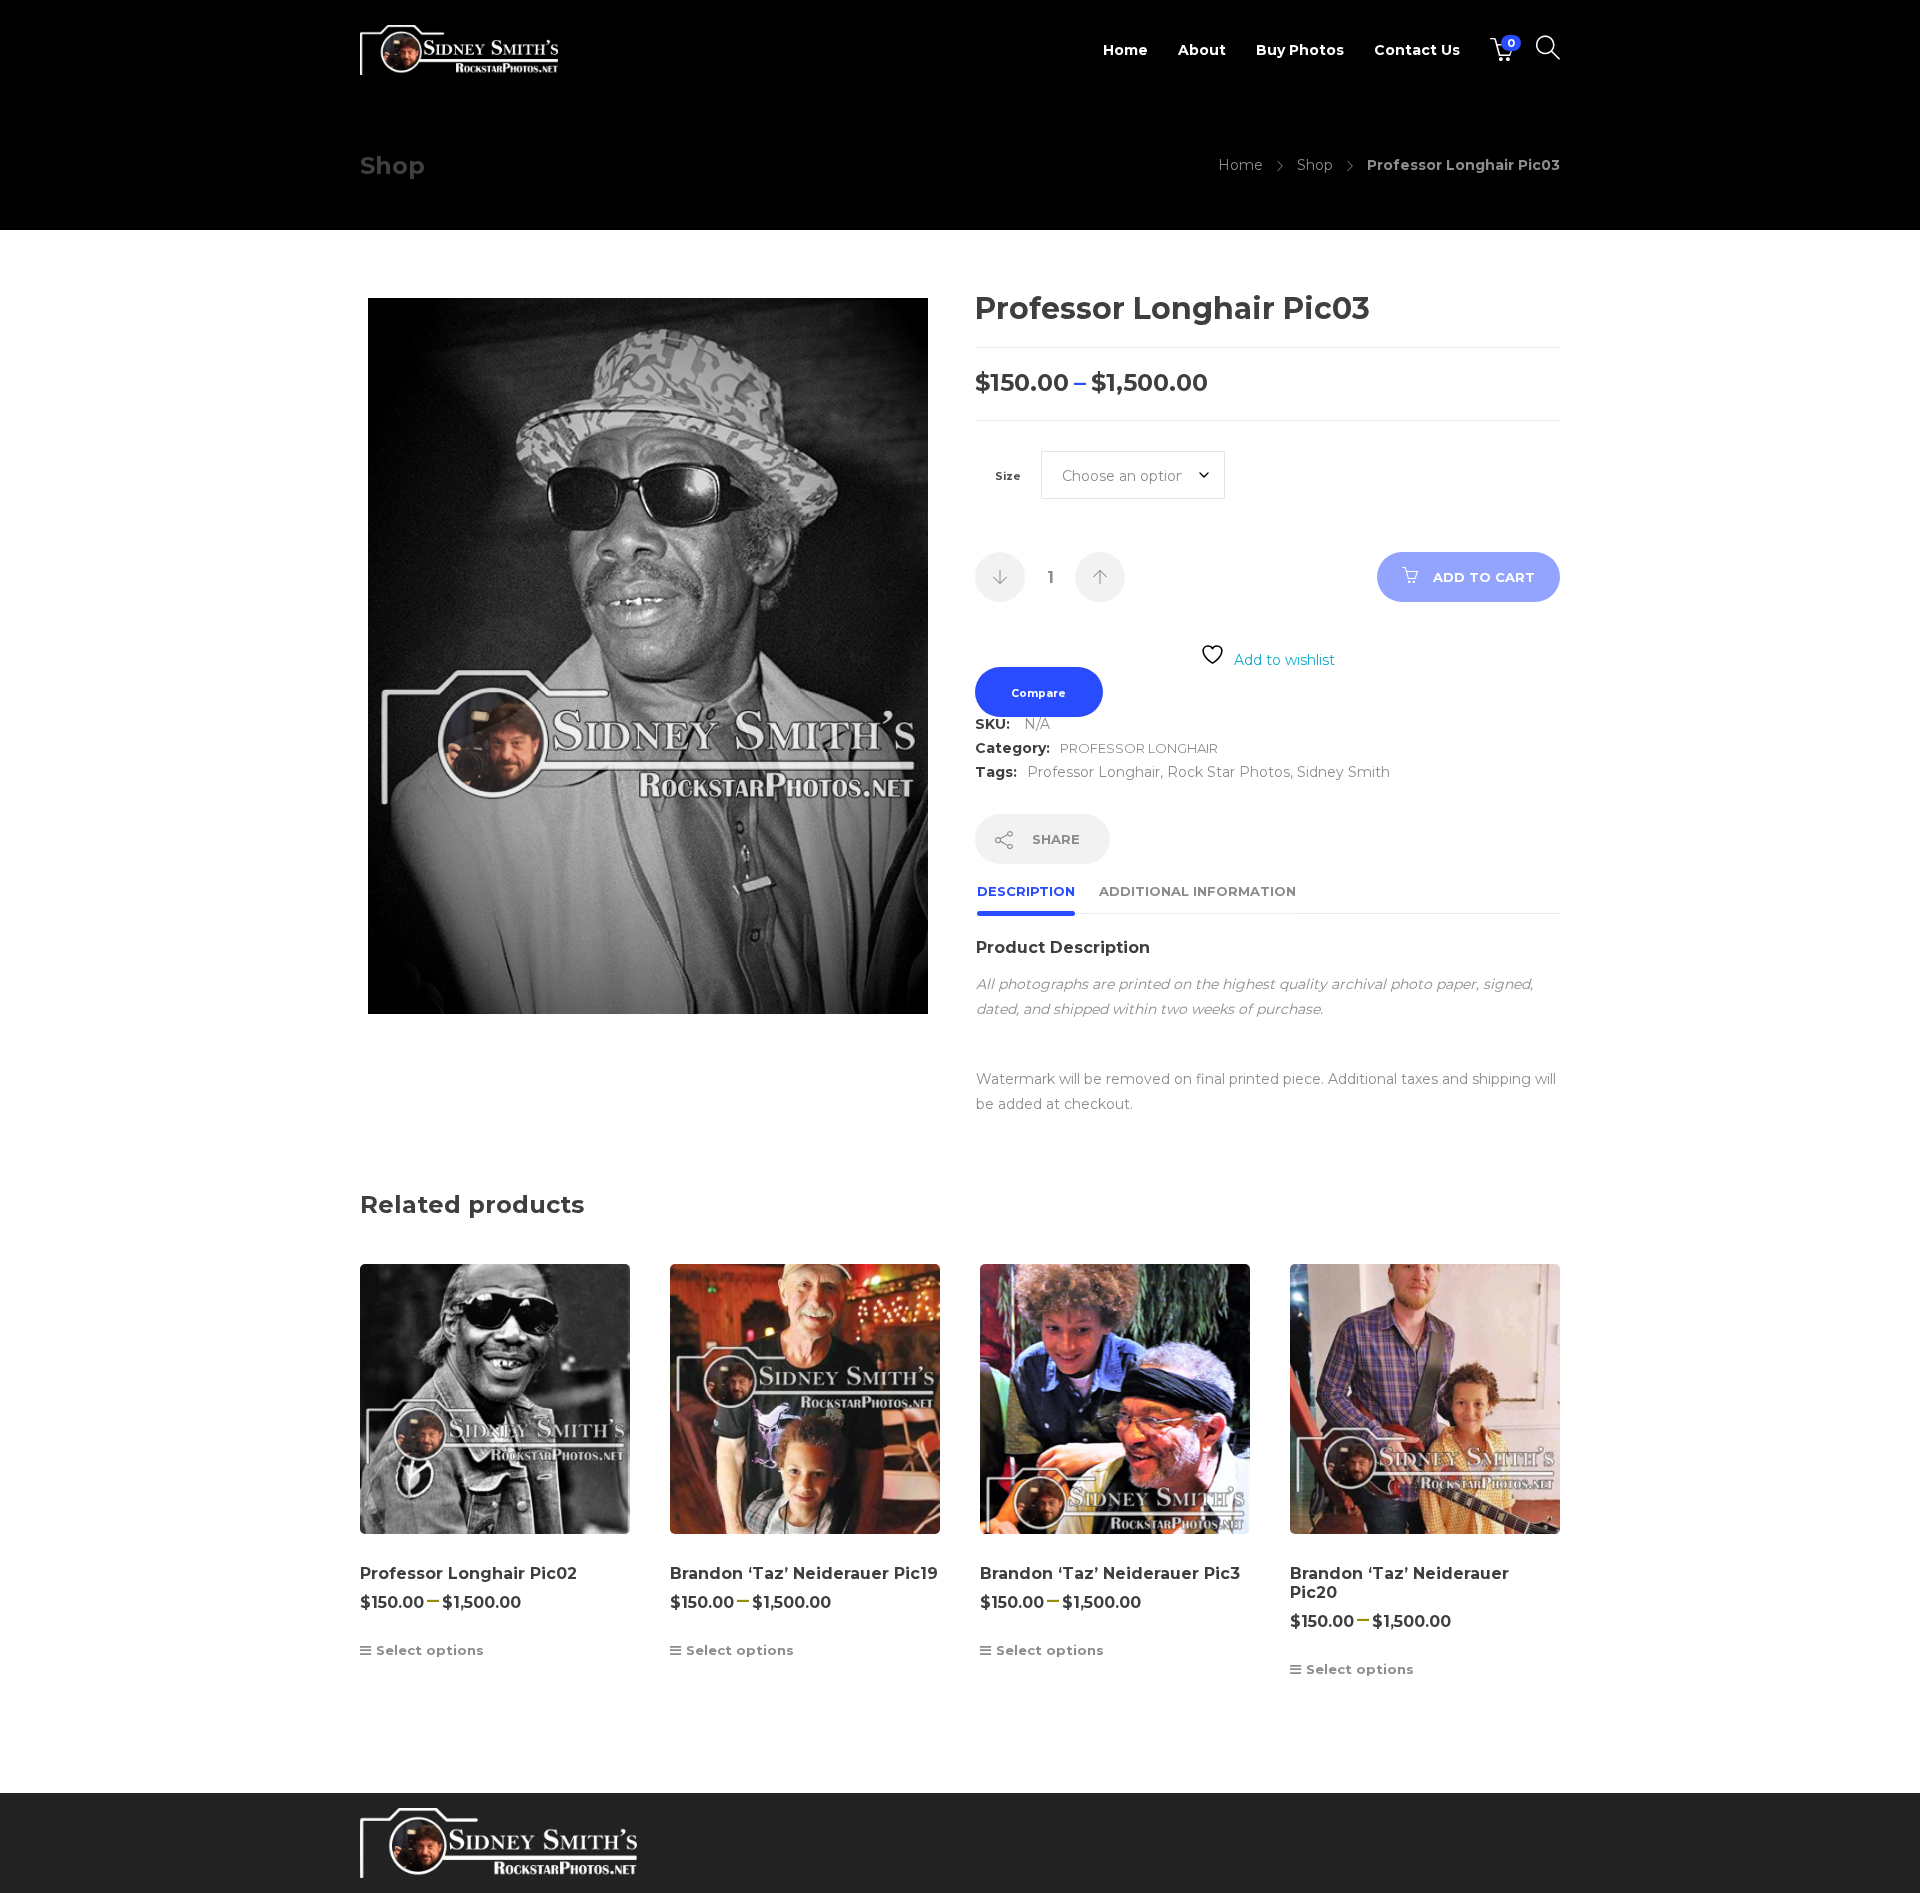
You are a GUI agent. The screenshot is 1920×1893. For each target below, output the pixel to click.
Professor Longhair (1139, 748)
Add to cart (1484, 577)
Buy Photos (1300, 50)
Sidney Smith (1343, 772)
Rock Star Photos (1228, 772)
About (1202, 50)
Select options (430, 1650)
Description (1026, 891)
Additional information (1197, 891)
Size (1008, 476)
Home (1125, 50)
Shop (1315, 165)
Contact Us (1417, 50)
